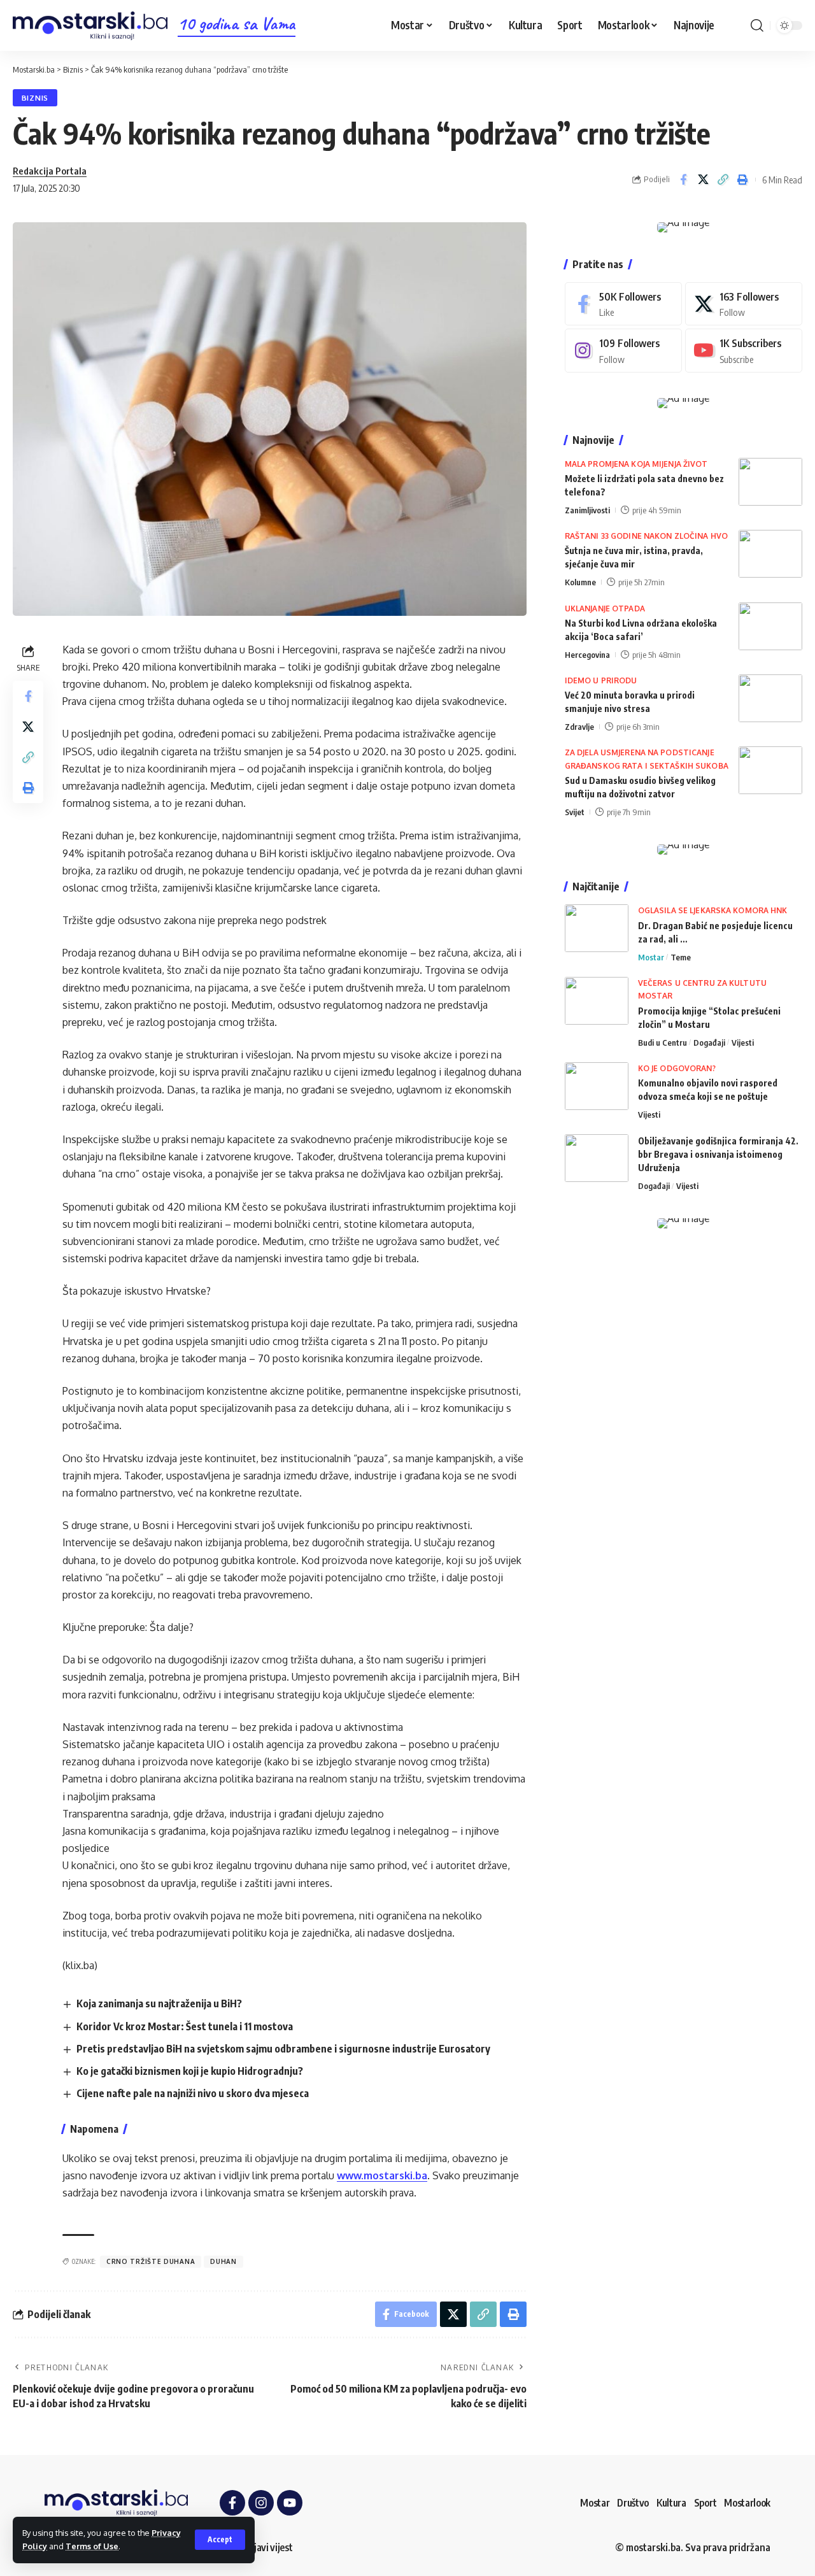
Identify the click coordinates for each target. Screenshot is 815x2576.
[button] (220, 2540)
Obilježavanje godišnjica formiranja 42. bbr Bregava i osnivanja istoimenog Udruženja (718, 1154)
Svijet (575, 812)
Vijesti (743, 1042)
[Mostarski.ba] (90, 26)
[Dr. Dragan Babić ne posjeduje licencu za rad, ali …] (597, 928)
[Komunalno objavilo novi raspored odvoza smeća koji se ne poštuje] (597, 1086)
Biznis (35, 98)
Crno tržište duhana (151, 2261)
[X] (744, 304)
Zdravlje (579, 727)
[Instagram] (623, 351)
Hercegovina (587, 655)
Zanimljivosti (587, 510)
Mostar (651, 957)
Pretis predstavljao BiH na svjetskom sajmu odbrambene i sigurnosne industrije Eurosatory (283, 2049)
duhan (223, 2261)
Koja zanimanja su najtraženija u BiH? (159, 2003)
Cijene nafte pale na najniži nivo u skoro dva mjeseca (193, 2093)
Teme (681, 957)
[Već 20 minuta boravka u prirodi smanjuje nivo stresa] (770, 698)
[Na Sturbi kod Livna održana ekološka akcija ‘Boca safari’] (770, 626)
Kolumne (580, 582)
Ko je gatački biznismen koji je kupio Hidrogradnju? (190, 2071)
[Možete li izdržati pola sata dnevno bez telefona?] (770, 482)
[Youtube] (744, 351)
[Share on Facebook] (683, 180)
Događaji (709, 1042)
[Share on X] (703, 180)
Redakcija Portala (50, 171)
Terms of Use (92, 2546)
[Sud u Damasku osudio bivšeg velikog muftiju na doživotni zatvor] (770, 770)
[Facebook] (623, 304)
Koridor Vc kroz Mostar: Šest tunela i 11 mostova (185, 2026)
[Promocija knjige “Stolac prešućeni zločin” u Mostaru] (597, 1001)
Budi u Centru (663, 1042)
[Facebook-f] (232, 2503)
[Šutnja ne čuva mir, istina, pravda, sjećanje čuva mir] (770, 554)
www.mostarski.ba (382, 2175)
